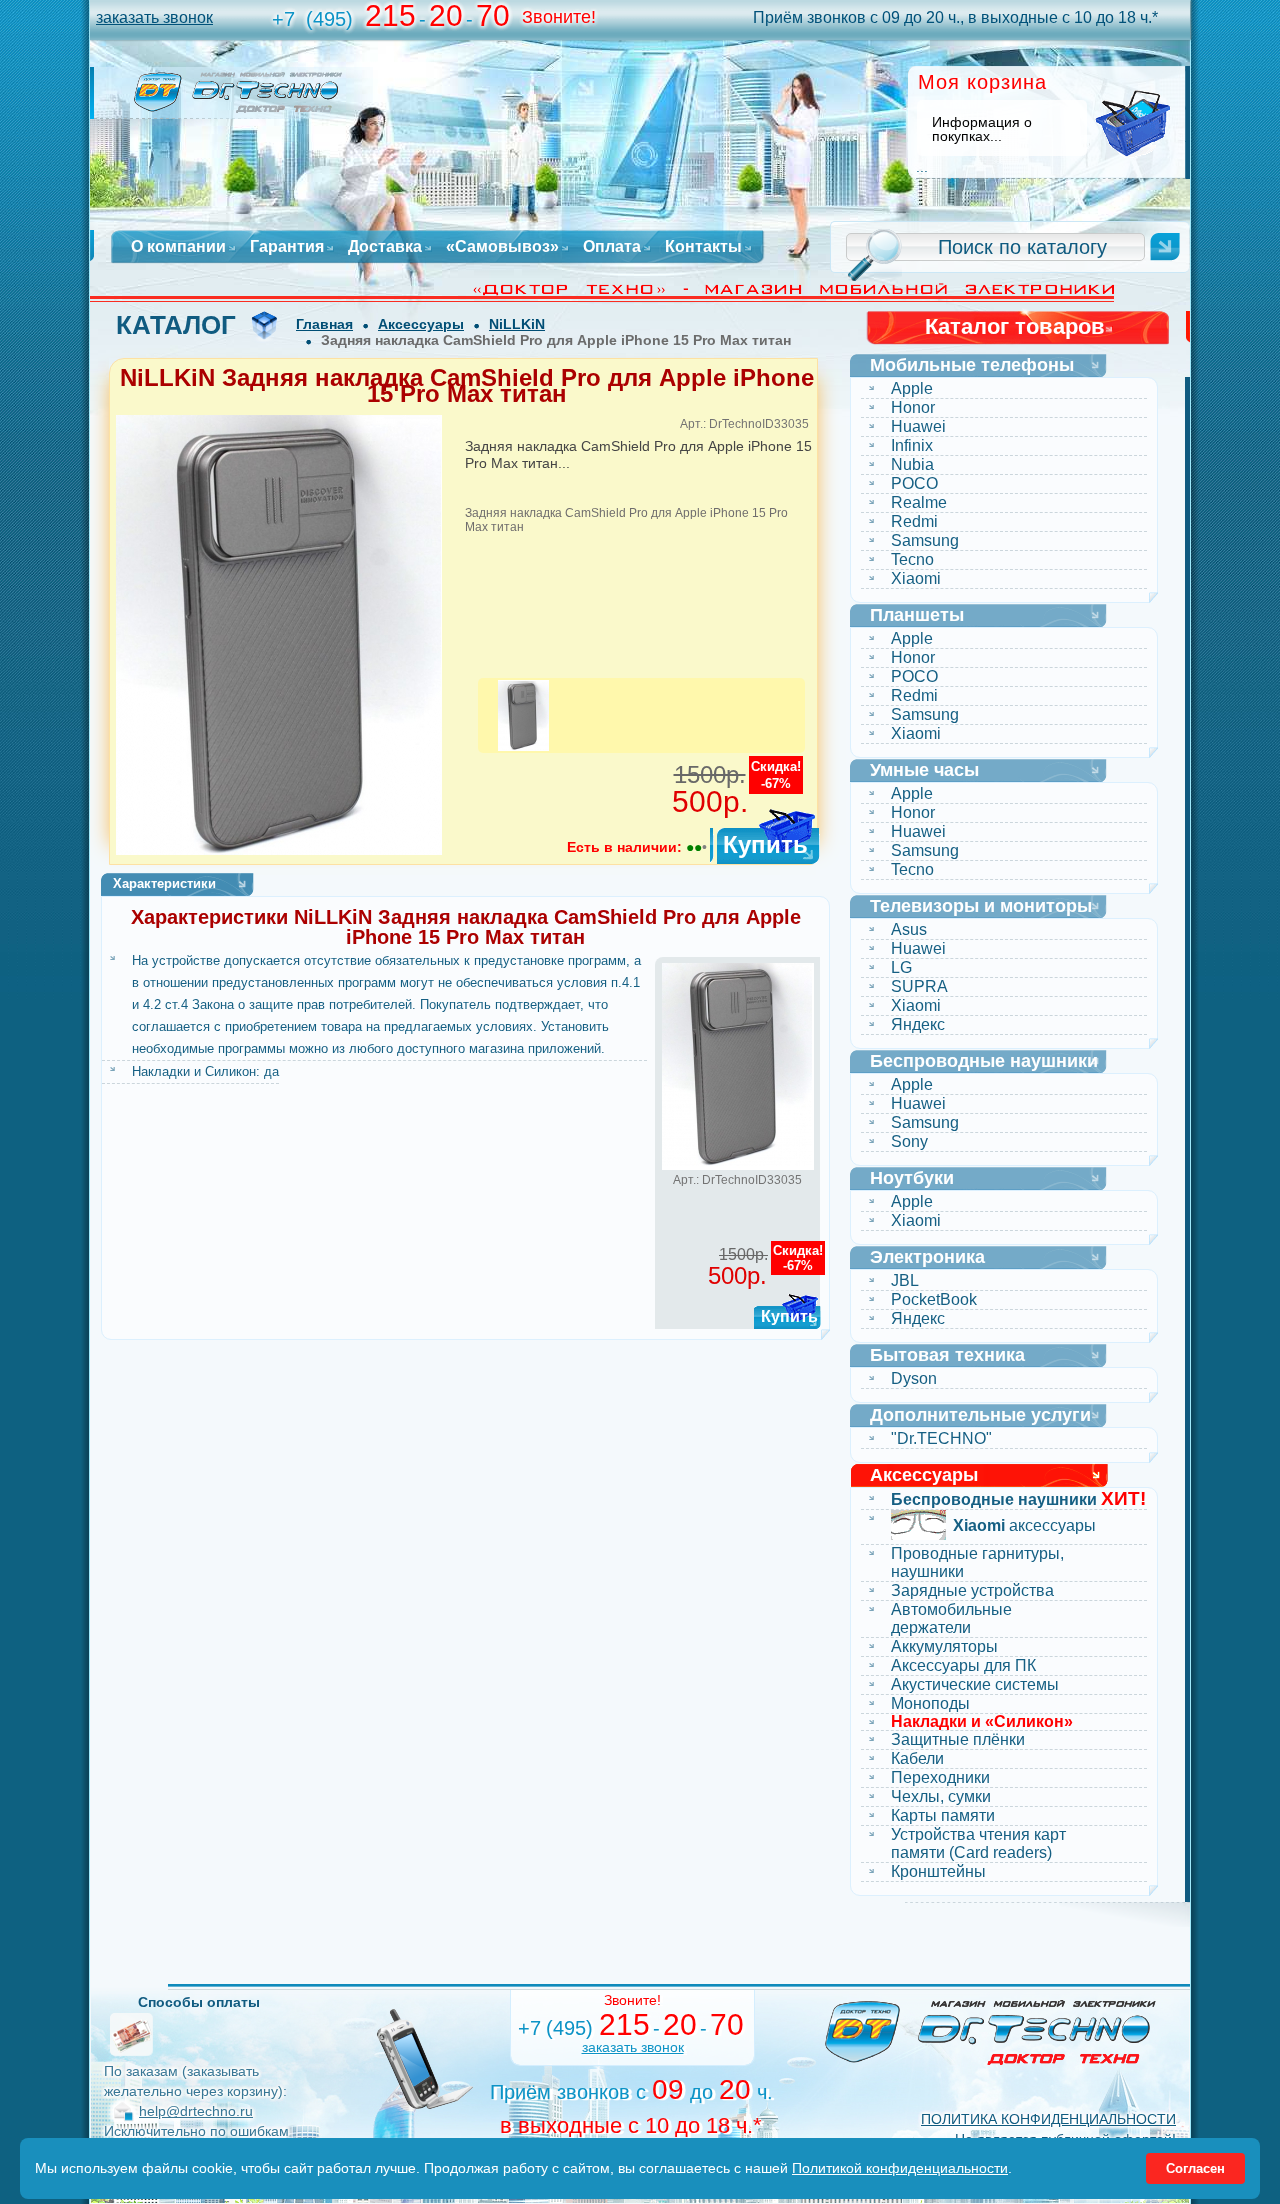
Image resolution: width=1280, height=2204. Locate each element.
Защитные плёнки (958, 1739)
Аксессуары (421, 324)
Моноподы (930, 1703)
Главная (324, 324)
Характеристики (164, 883)
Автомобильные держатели (951, 1618)
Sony (909, 1141)
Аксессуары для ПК (963, 1665)
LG (901, 967)
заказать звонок (154, 17)
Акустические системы (975, 1684)
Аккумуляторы (944, 1646)
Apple (912, 388)
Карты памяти (943, 1815)
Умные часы (924, 770)
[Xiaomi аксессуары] (918, 1527)
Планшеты (917, 615)
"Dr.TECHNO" (941, 1438)
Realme (919, 502)
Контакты (703, 247)
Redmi (914, 521)
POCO (914, 483)
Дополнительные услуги (980, 1415)
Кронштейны (938, 1871)
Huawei (918, 426)
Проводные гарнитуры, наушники (977, 1562)
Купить (765, 844)
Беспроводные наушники (984, 1061)
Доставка (385, 247)
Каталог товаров (1015, 326)
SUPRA (919, 986)
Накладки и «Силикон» (982, 1722)
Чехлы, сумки (941, 1796)
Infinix (912, 445)
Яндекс (918, 1024)
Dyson (914, 1378)
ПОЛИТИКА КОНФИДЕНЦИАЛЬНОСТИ (1048, 2119)
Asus (909, 929)
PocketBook (934, 1299)
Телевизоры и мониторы (981, 906)
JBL (905, 1280)
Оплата (612, 247)
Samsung (925, 540)
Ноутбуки (912, 1178)
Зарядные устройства (972, 1590)
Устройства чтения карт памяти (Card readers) (978, 1843)
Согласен (1195, 2168)
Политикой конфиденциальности (900, 2168)
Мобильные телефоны (972, 365)
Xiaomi (916, 578)
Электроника (927, 1257)
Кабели (917, 1758)
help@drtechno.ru (196, 2111)
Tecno (912, 559)
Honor (913, 407)
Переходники (940, 1777)
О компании (178, 247)
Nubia (912, 464)
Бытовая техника (947, 1355)
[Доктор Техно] (990, 2032)
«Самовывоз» (502, 247)
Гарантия (287, 247)
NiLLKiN (517, 324)
